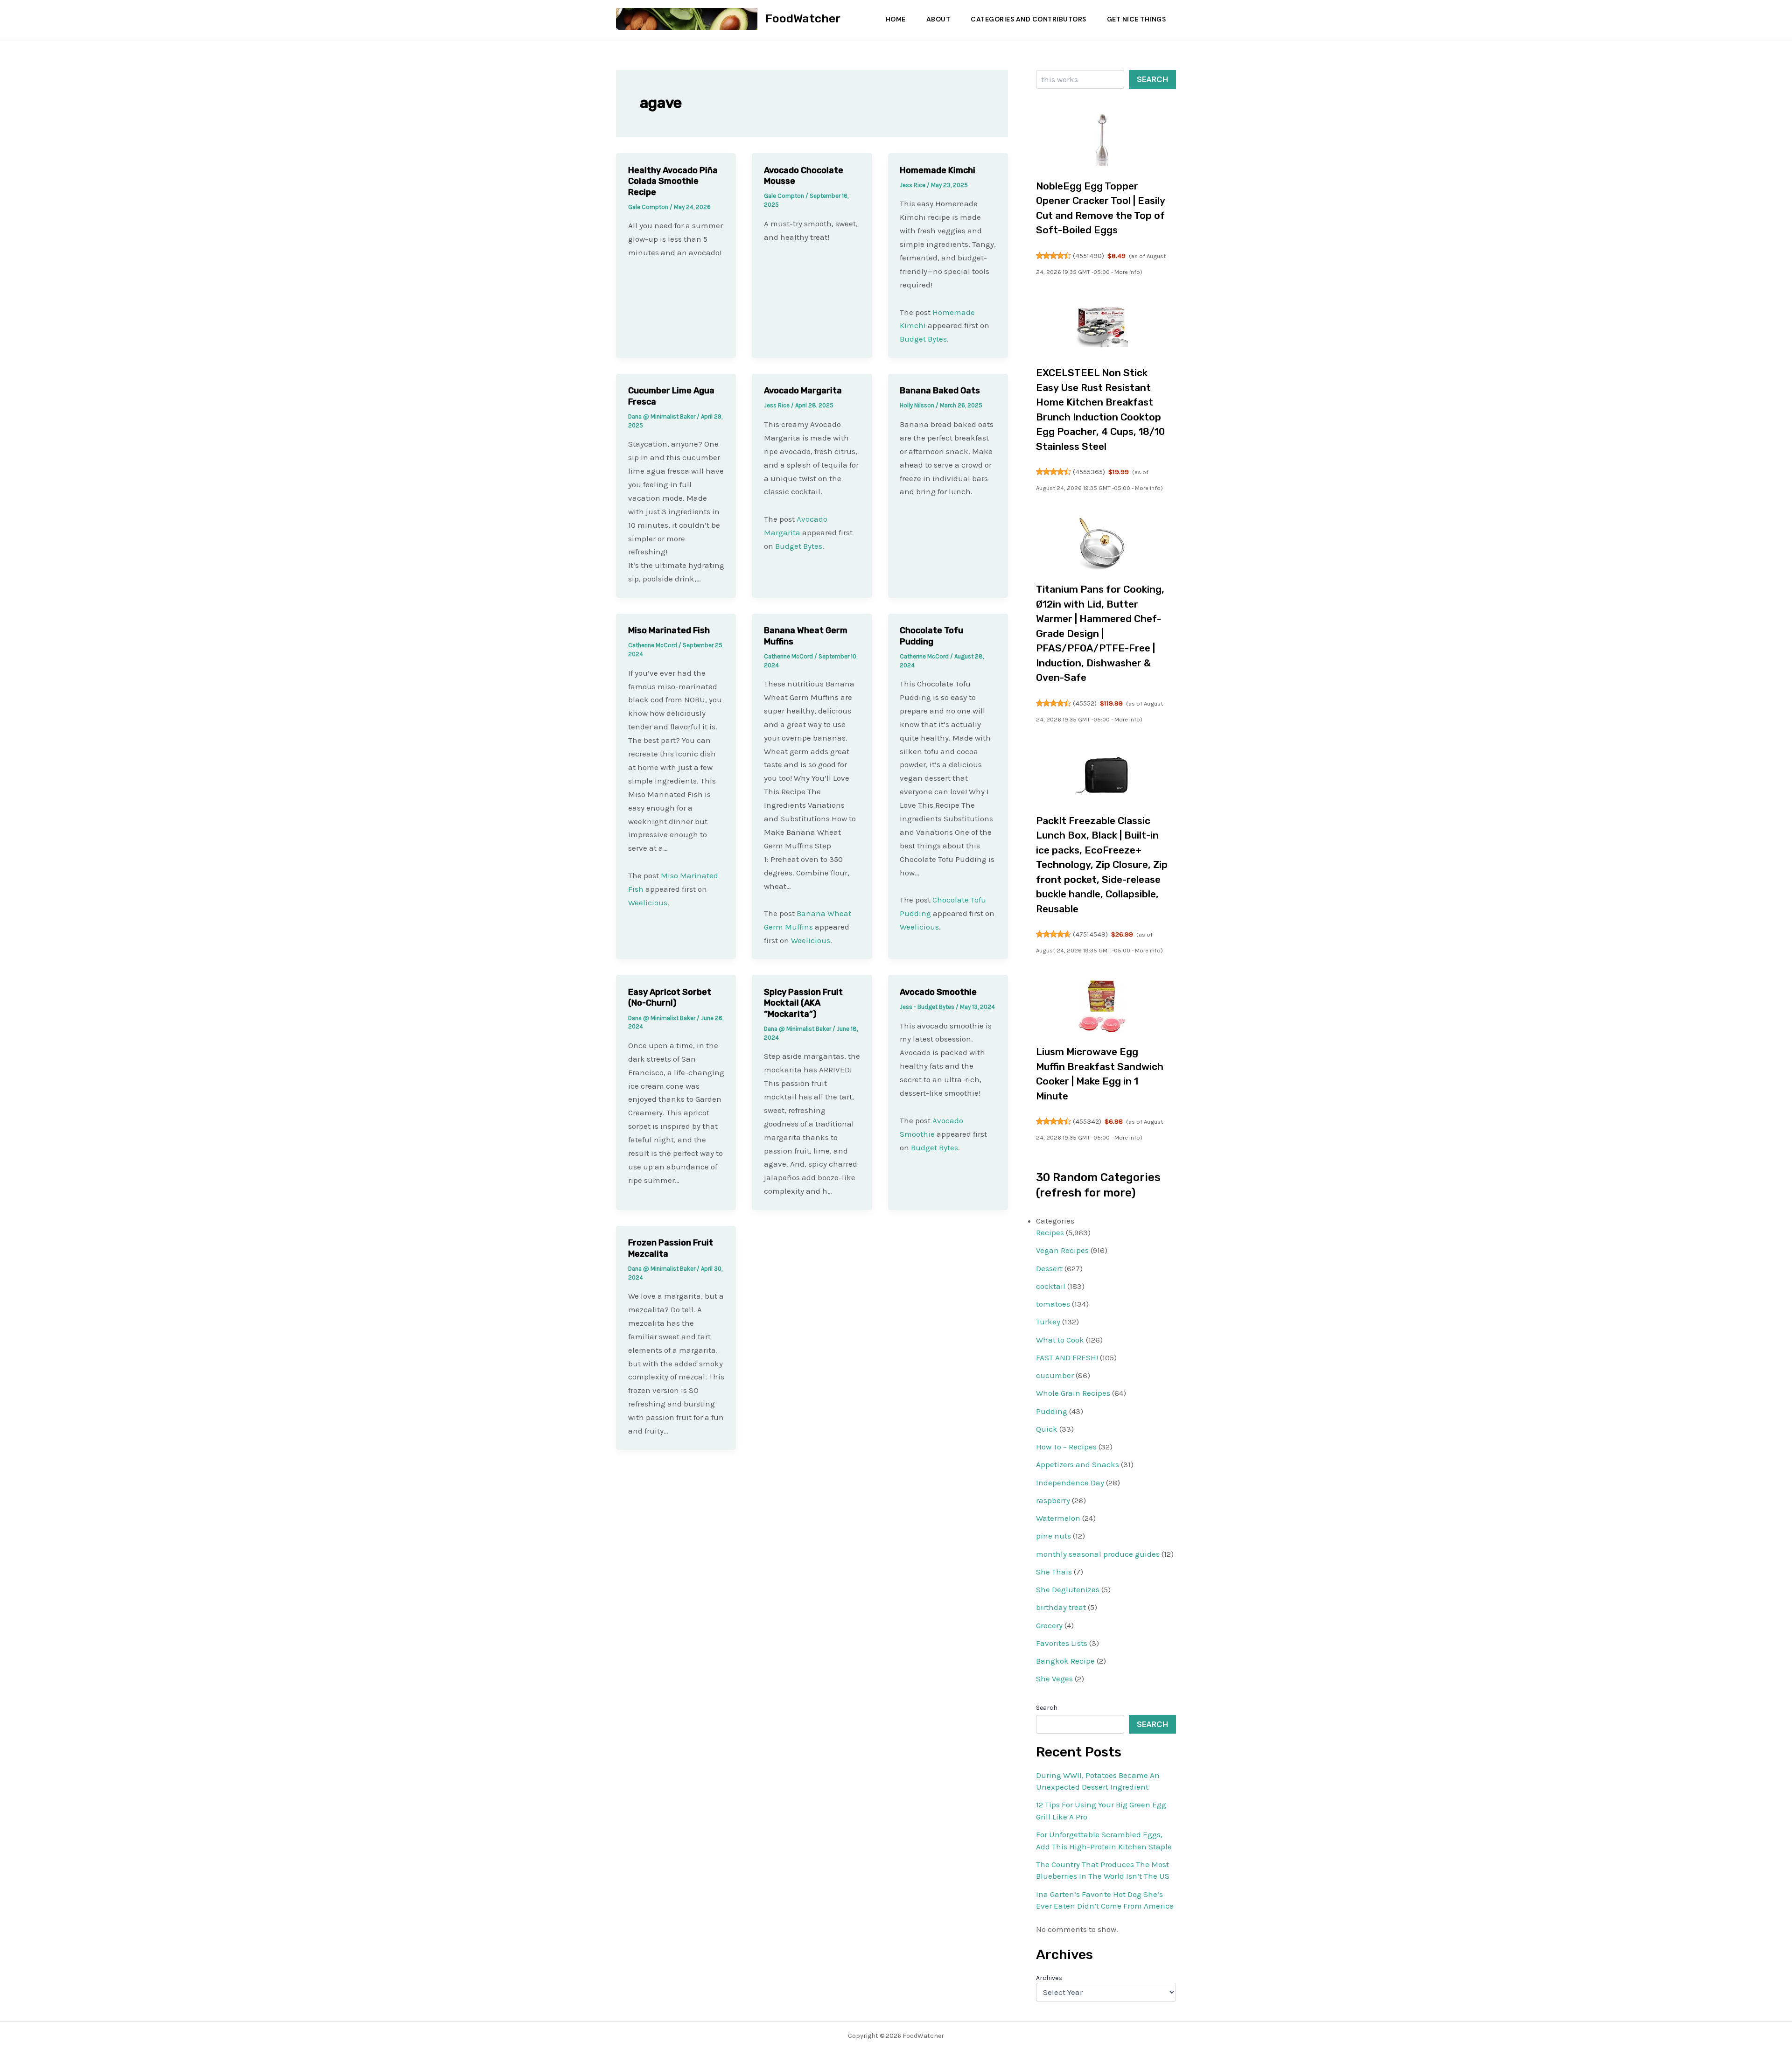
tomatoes (1053, 1304)
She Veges (1054, 1679)
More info (1127, 272)
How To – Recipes (1066, 1447)
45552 (1085, 703)
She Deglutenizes (1068, 1589)
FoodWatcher (803, 18)
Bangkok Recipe (1065, 1661)
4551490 (1088, 256)
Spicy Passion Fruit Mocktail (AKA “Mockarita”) (803, 1003)
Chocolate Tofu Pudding (931, 636)
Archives (1049, 1978)
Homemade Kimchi (938, 170)
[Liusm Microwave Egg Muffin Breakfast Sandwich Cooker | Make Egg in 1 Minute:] (1102, 1006)
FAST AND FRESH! (1067, 1357)
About (938, 19)
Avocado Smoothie (938, 992)
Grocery (1049, 1625)
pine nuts (1053, 1536)
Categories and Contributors (1029, 19)
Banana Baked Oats (940, 391)
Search (1152, 79)
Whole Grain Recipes (1073, 1393)
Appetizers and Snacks (1078, 1464)
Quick (1047, 1429)
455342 (1087, 1121)
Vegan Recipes (1062, 1250)
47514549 (1090, 934)
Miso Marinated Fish (669, 630)
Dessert (1049, 1268)
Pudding (1052, 1411)
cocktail (1051, 1286)
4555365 (1089, 472)
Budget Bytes (923, 339)
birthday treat (1061, 1607)
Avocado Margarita (803, 391)
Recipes (1050, 1232)
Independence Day (1070, 1483)
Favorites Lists (1062, 1643)
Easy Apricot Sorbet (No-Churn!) (670, 997)
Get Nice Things (1137, 19)
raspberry (1053, 1500)
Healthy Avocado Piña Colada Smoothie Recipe (673, 181)
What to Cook (1060, 1340)
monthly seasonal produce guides (1098, 1554)
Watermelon (1058, 1518)
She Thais (1054, 1572)
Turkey (1048, 1322)
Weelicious (648, 903)
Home (896, 19)
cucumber (1055, 1375)
